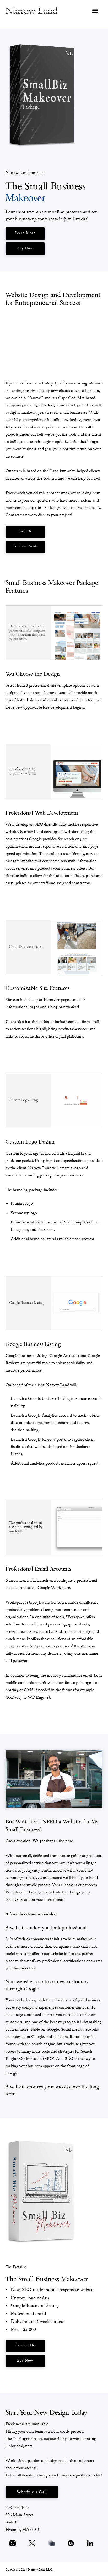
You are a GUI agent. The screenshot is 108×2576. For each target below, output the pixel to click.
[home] (32, 10)
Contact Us (25, 2346)
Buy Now (25, 249)
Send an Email (25, 547)
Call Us (25, 532)
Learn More (25, 234)
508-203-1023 (18, 2508)
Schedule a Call (32, 2493)
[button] (95, 10)
